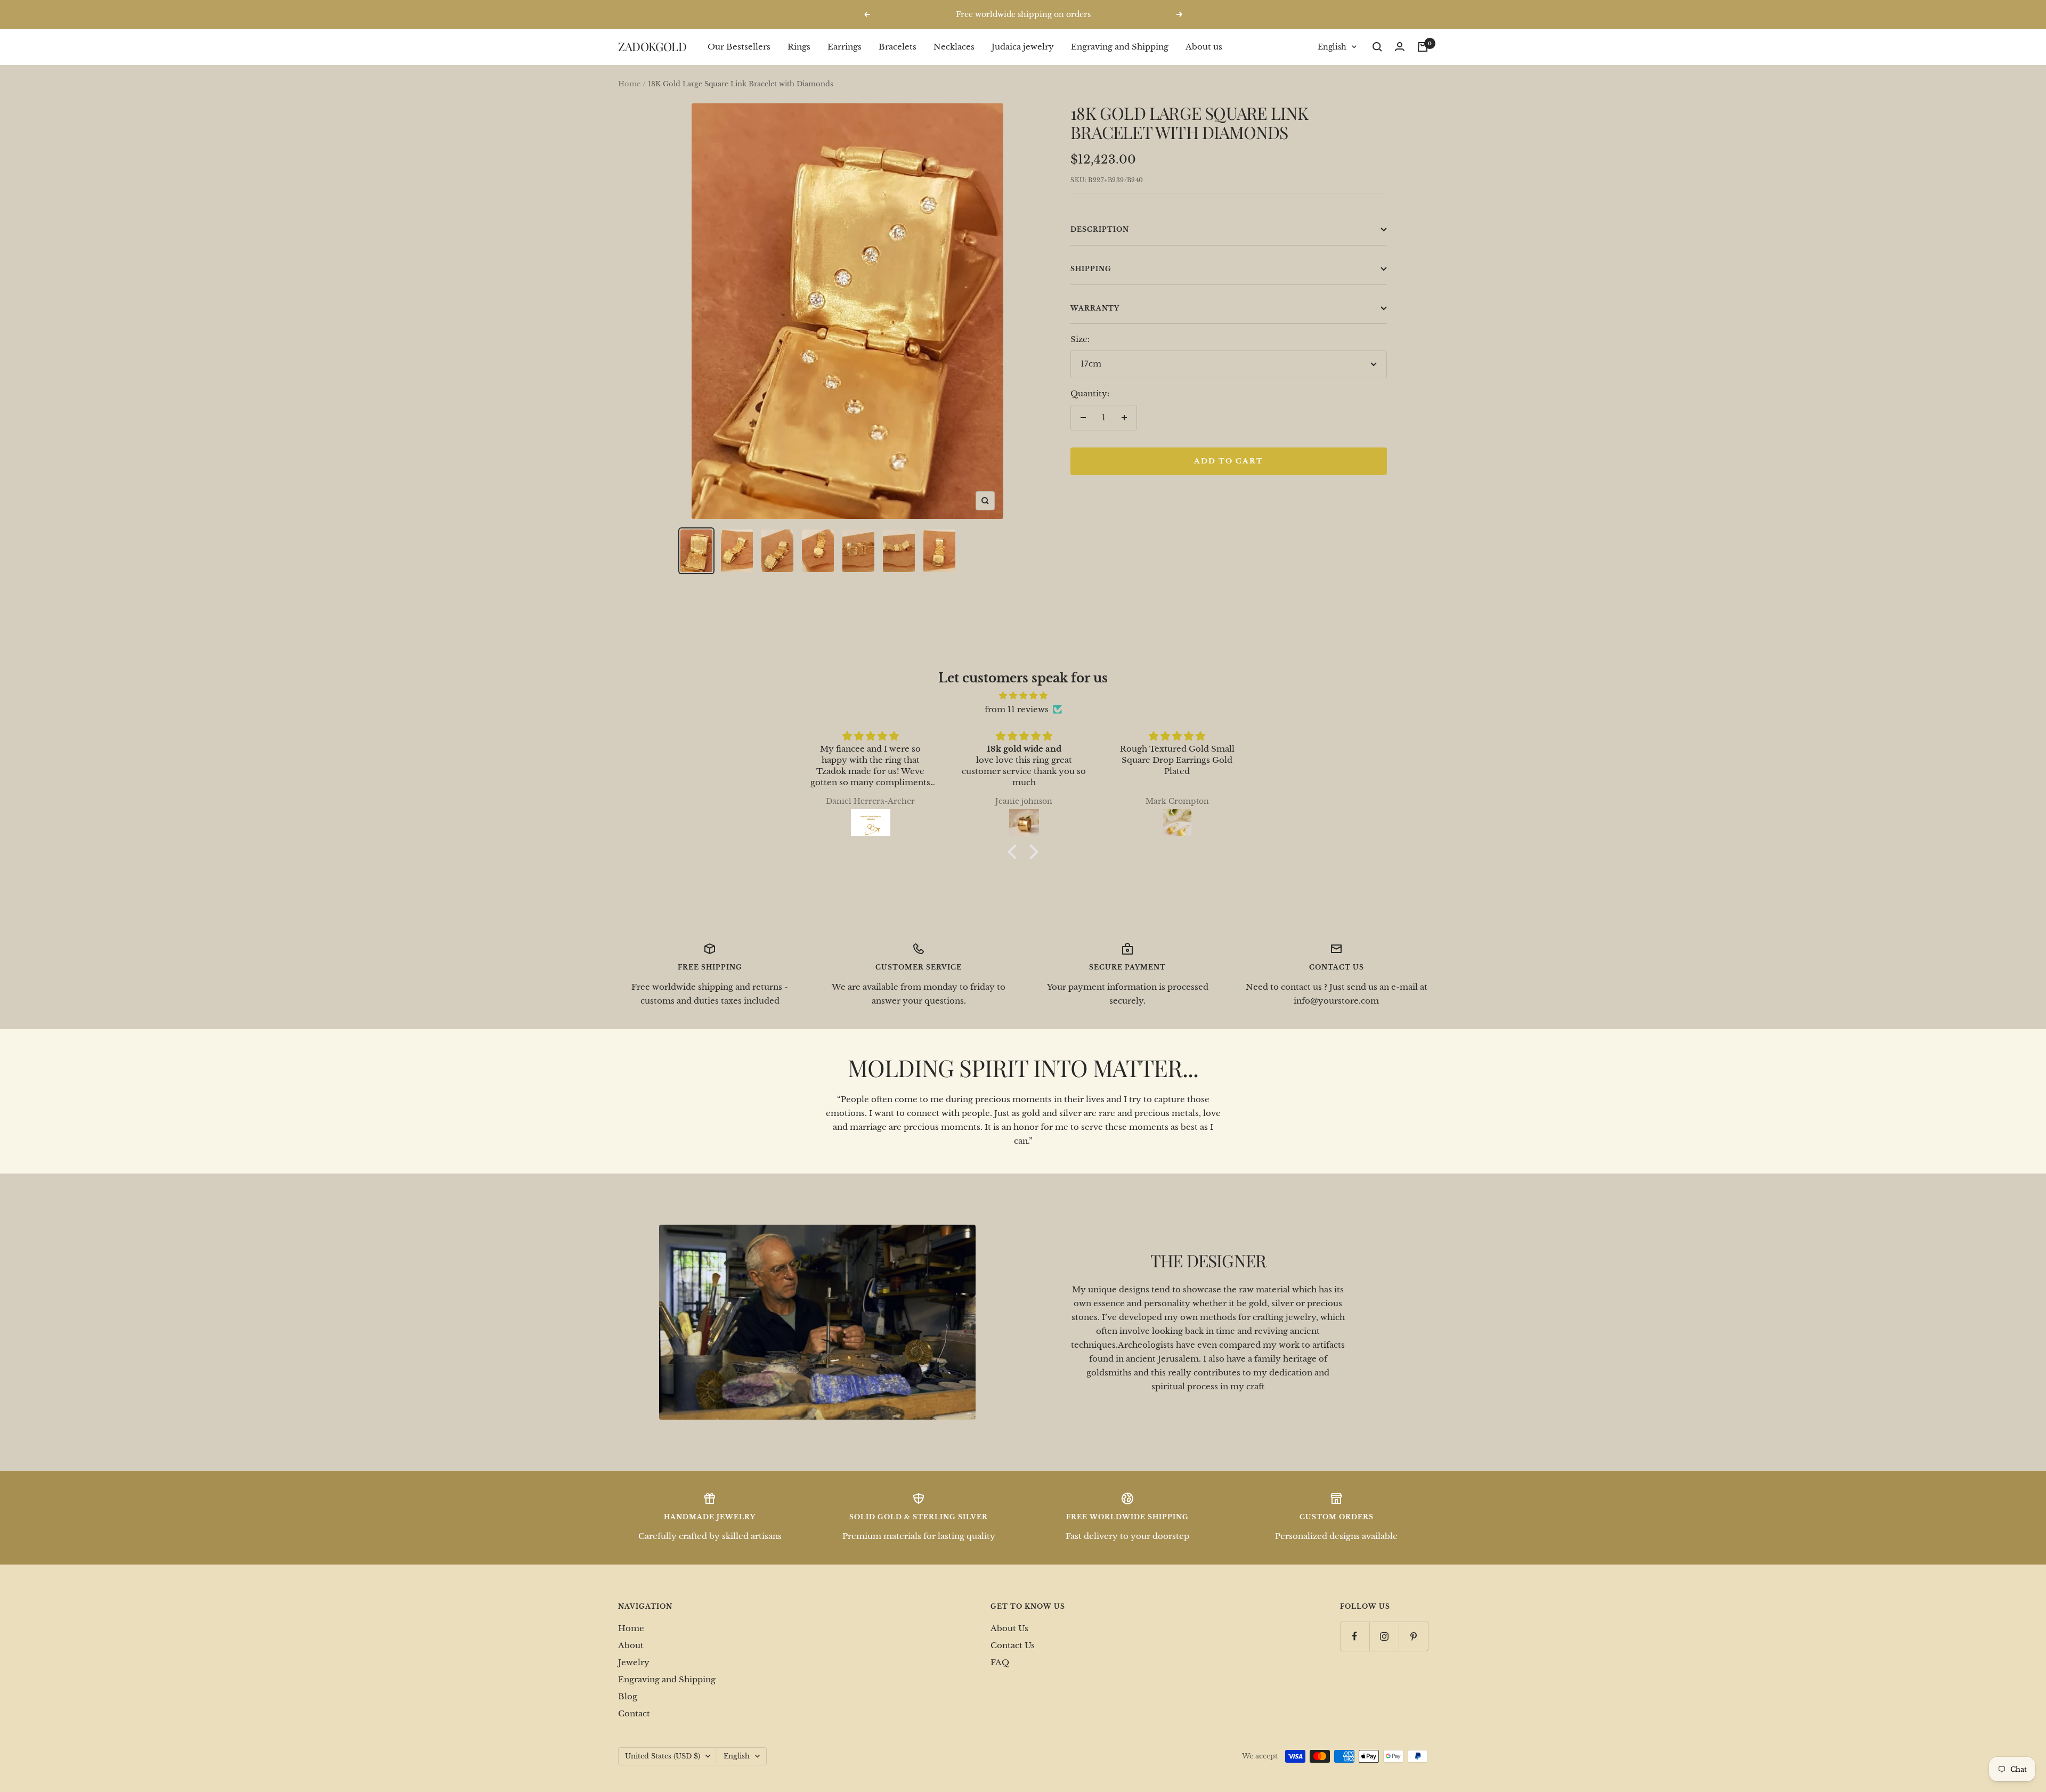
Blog (628, 1696)
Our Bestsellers (739, 47)
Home (629, 84)
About (631, 1645)
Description (1100, 229)
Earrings (845, 47)
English (1332, 47)
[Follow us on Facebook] (1355, 1636)
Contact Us (1013, 1645)
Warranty (1095, 308)
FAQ (1000, 1662)
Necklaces (954, 47)
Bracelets (898, 47)
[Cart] (1423, 47)
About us (1204, 47)
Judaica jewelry (1023, 47)
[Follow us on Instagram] (1384, 1636)
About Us (1009, 1628)
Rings (799, 47)
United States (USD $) (663, 1756)
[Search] (1377, 47)
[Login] (1400, 47)
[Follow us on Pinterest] (1413, 1636)
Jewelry (634, 1662)
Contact (634, 1713)
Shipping (1091, 269)
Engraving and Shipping (1120, 47)
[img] (1023, 696)
